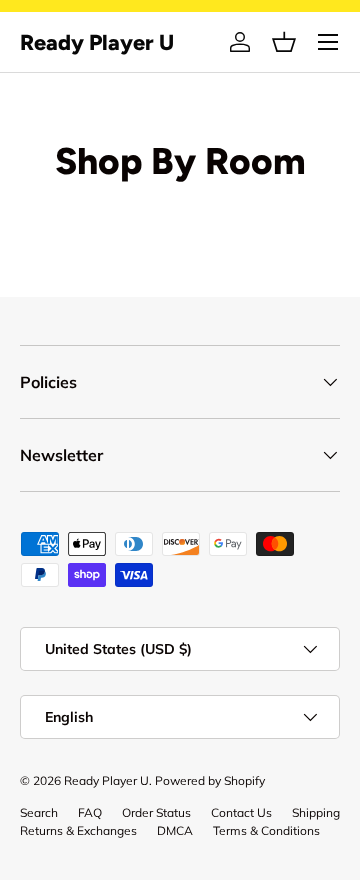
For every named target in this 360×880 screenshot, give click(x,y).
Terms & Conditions (266, 830)
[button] (284, 42)
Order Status (156, 812)
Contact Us (241, 812)
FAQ (90, 812)
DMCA (175, 830)
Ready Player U (106, 780)
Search (39, 812)
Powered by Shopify (210, 780)
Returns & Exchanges (78, 830)
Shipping (316, 812)
